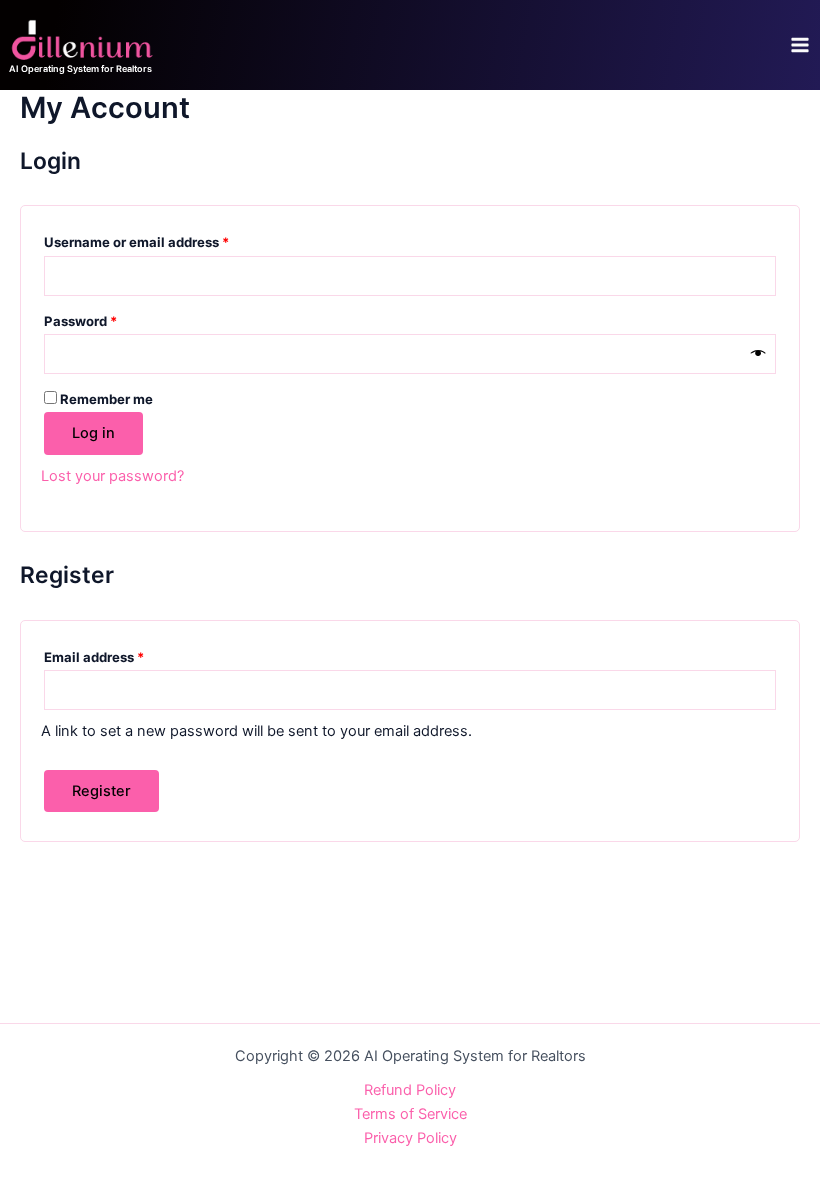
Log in (93, 433)
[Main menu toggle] (800, 45)
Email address (122, 654)
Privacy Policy (410, 1138)
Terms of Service (410, 1114)
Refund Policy (410, 1090)
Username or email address (165, 239)
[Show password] (758, 354)
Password (109, 318)
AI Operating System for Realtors (80, 68)
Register (101, 791)
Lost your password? (112, 476)
